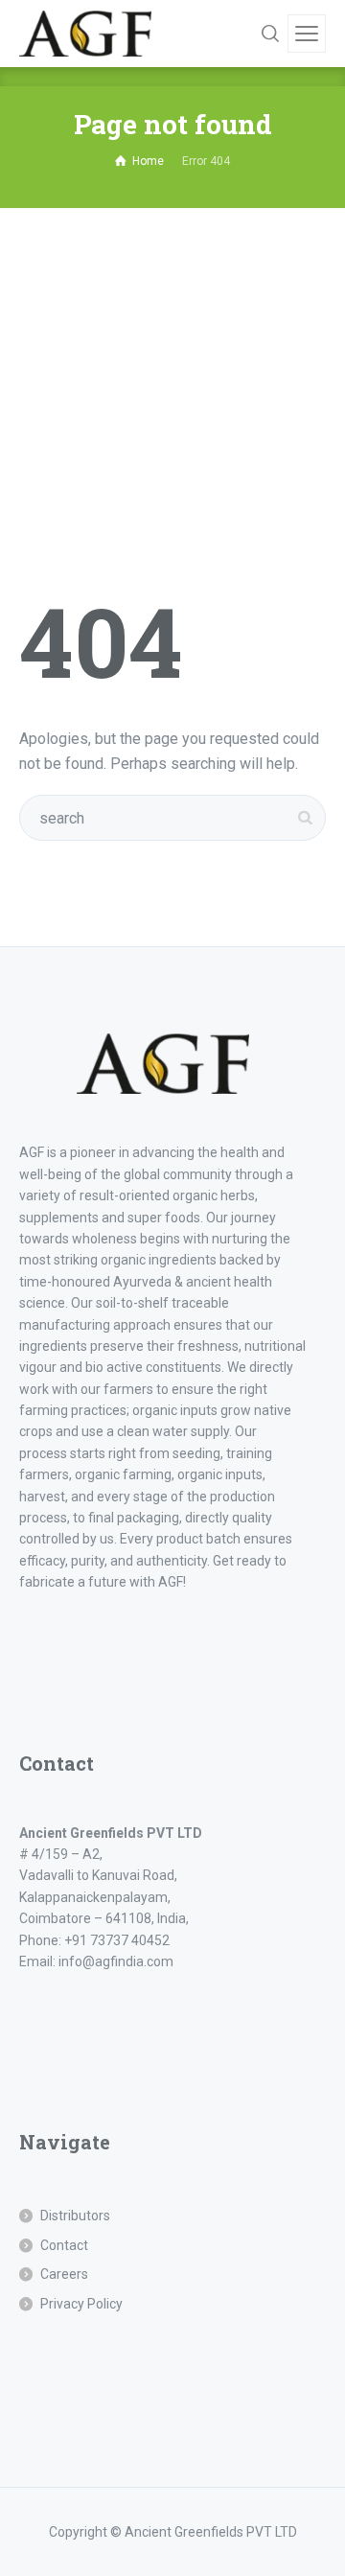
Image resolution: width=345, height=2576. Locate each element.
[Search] (270, 34)
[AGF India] (85, 34)
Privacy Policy (81, 2304)
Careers (64, 2274)
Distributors (75, 2216)
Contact (64, 2245)
